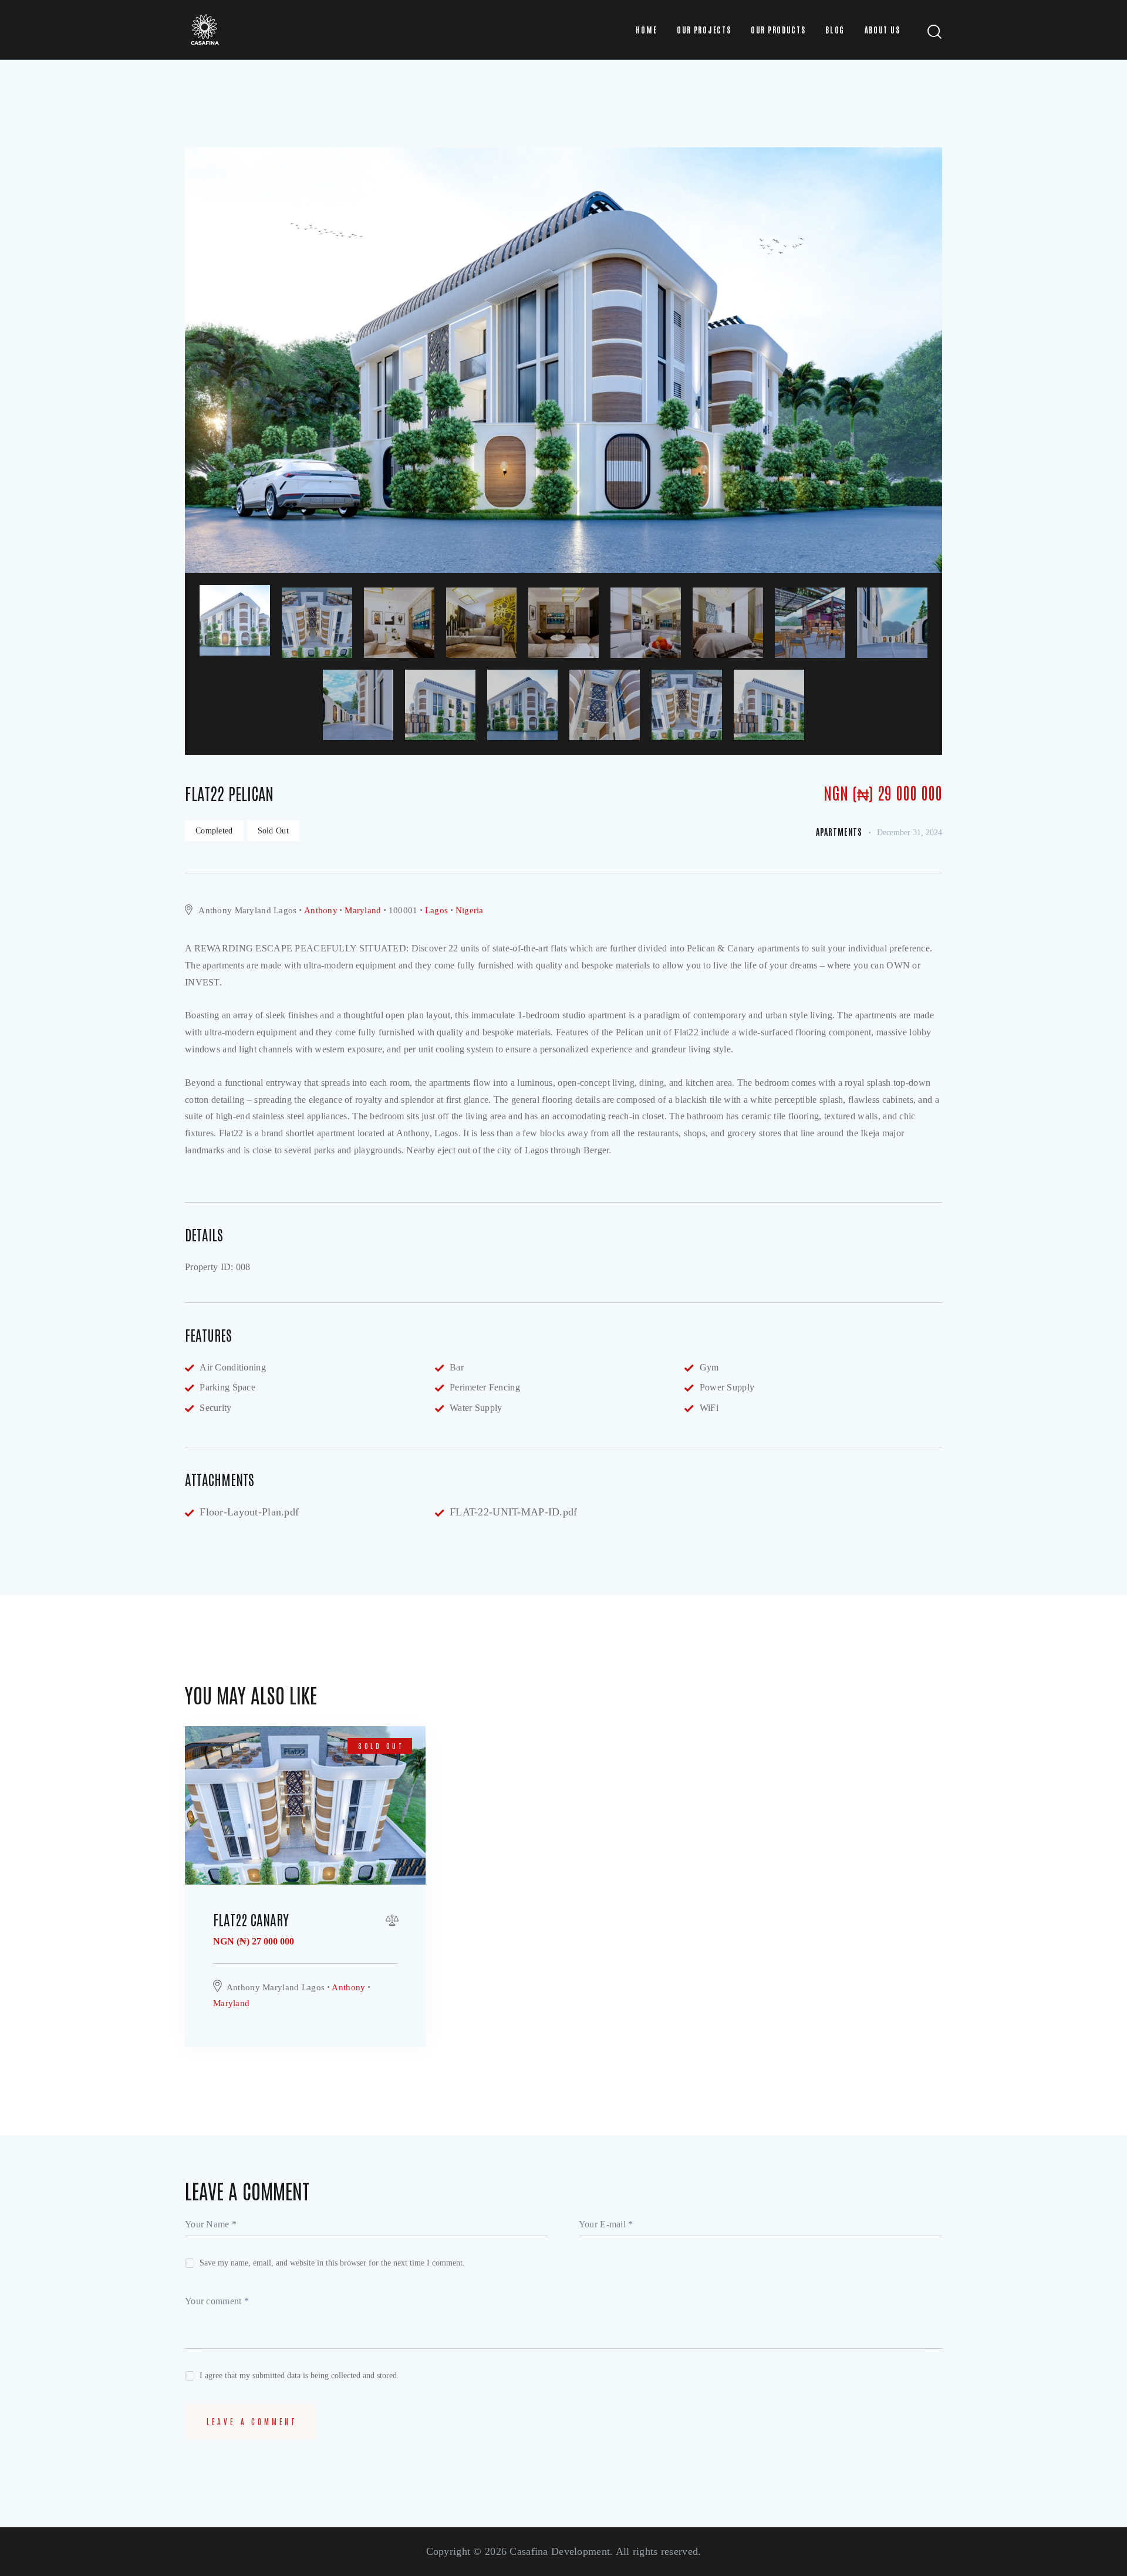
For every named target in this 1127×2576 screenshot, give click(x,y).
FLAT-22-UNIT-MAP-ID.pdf (514, 1512)
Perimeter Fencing (485, 1387)
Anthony (321, 910)
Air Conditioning (233, 1367)
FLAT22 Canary (251, 1919)
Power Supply (727, 1387)
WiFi (709, 1408)
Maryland (363, 910)
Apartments (839, 832)
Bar (457, 1367)
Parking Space (227, 1387)
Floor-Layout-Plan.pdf (249, 1512)
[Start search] (935, 32)
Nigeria (470, 910)
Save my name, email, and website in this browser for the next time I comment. (332, 2263)
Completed (214, 831)
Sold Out (273, 831)
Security (215, 1408)
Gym (709, 1367)
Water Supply (476, 1408)
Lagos (436, 910)
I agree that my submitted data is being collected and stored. (299, 2376)
